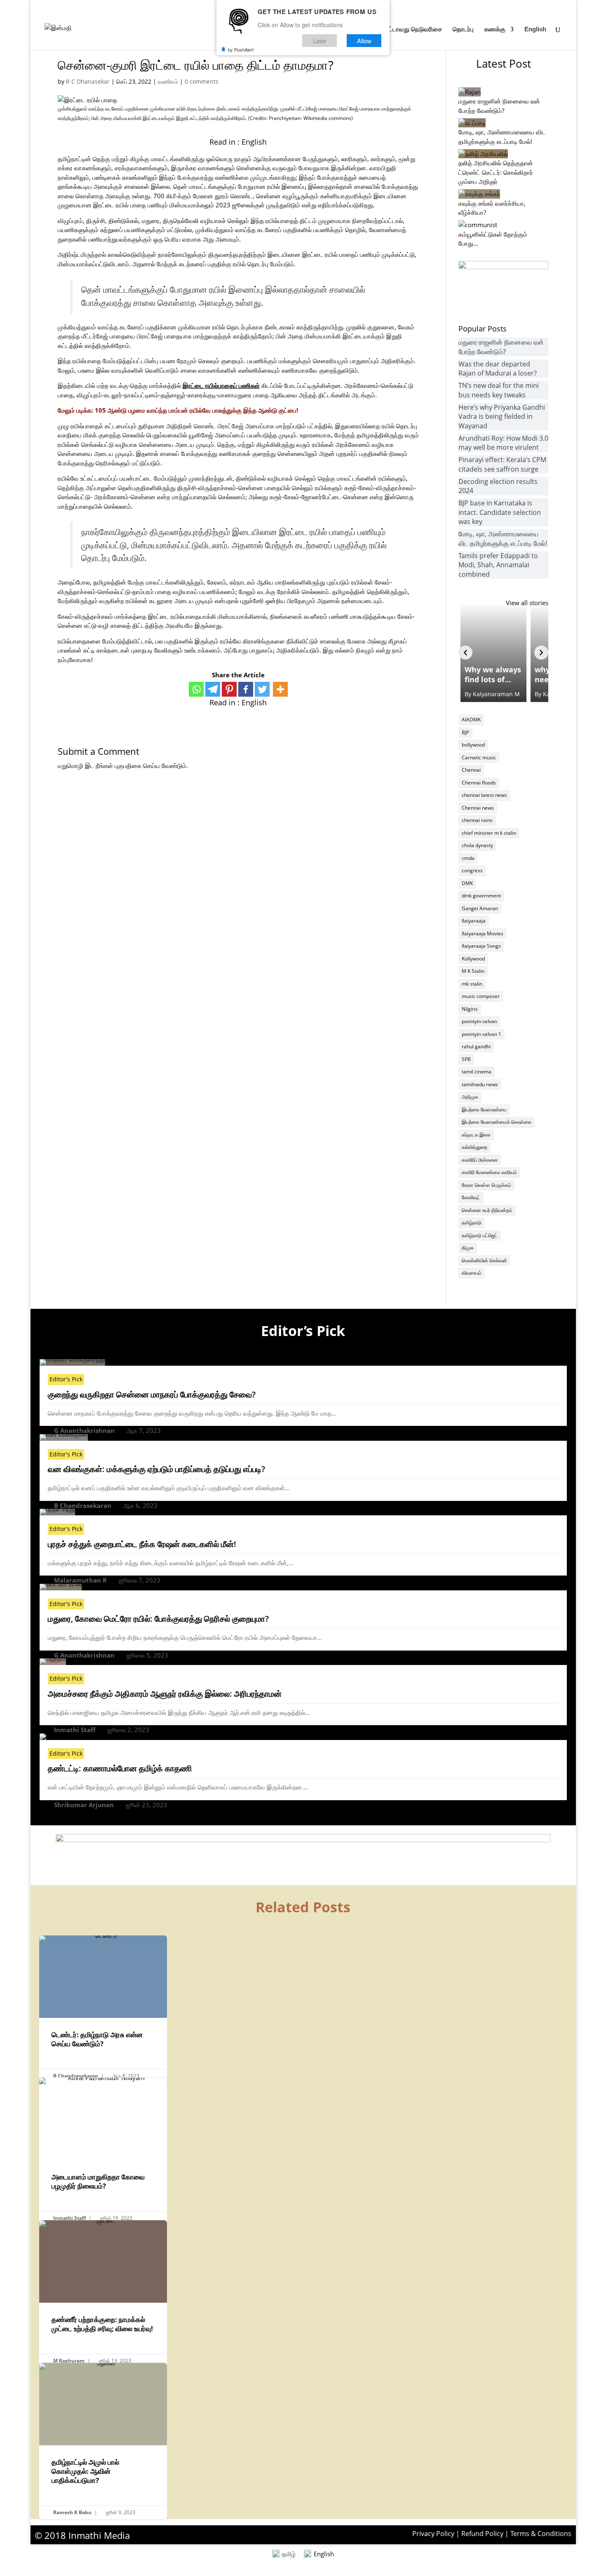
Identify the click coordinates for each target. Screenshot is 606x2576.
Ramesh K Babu (72, 2512)
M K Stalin (473, 971)
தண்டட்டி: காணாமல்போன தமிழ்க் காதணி (120, 1768)
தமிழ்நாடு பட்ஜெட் (480, 1235)
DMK (467, 883)
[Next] (541, 653)
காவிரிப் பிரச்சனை (480, 1160)
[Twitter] (262, 689)
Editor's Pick (66, 1379)
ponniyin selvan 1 (482, 1034)
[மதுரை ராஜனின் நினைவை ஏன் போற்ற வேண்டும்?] (470, 92)
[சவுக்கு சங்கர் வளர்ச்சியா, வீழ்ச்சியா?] (479, 194)
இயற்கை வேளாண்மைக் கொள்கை (497, 1122)
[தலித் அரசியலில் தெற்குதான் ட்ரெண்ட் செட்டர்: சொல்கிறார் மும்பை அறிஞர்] (483, 154)
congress (472, 870)
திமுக (468, 1248)
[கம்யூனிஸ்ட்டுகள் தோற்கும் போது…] (478, 225)
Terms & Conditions (541, 2534)
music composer (481, 996)
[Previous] (465, 653)
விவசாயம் (472, 1273)
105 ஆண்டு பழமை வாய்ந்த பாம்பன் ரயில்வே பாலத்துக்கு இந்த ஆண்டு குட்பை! (196, 410)
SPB (466, 1059)
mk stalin (472, 984)
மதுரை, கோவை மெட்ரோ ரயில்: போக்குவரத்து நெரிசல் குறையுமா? (158, 1619)
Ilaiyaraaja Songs (481, 946)
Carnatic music (479, 757)
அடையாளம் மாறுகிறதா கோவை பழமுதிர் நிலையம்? (103, 2151)
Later (320, 41)
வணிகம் (168, 81)
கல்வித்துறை (474, 1147)
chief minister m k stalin (489, 833)
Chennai (471, 770)
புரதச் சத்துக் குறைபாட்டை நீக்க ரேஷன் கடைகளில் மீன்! (142, 1544)
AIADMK (471, 720)
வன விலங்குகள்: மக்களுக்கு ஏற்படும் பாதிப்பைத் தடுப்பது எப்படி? (156, 1469)
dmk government (481, 896)
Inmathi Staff (75, 1730)
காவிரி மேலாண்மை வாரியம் (489, 1172)
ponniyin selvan (479, 1021)
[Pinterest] (229, 689)
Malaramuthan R (80, 1580)
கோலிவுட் (471, 1197)
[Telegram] (213, 689)
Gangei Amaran (480, 908)
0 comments (202, 81)
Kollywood (473, 959)
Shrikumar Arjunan (84, 1805)
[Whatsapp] (196, 689)
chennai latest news (484, 795)
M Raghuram (69, 2361)
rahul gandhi (476, 1046)
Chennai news (478, 808)
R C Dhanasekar (88, 81)
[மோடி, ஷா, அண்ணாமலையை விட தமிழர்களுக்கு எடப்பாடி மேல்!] (472, 123)
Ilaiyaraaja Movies (483, 933)
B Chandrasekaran (83, 1505)
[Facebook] (246, 689)
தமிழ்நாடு (472, 1222)
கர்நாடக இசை (476, 1135)
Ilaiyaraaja (474, 921)
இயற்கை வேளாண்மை (484, 1110)
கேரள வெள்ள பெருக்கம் (486, 1185)
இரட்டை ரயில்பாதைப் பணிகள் (221, 385)
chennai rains (477, 820)
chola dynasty (477, 845)
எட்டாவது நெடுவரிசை (413, 29)
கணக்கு (495, 29)
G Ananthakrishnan (84, 1430)
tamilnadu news (480, 1084)
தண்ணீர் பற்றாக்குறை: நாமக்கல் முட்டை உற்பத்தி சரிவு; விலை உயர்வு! (103, 2294)
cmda (468, 858)
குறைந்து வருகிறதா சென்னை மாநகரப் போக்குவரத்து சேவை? (152, 1394)
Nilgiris (470, 1009)
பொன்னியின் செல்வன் (484, 1260)
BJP (465, 732)
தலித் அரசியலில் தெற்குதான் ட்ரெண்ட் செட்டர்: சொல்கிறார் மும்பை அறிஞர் (496, 172)
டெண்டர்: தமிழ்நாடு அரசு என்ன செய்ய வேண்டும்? (103, 2009)
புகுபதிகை (128, 766)
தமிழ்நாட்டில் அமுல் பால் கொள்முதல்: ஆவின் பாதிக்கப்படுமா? (103, 2441)
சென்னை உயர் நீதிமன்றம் (487, 1210)
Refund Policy (482, 2534)
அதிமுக (470, 1097)
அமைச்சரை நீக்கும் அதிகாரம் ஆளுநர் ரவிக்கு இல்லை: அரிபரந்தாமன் (165, 1694)
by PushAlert (241, 49)
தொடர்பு (463, 29)
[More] (280, 689)
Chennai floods (479, 783)
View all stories (527, 603)
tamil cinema (477, 1072)
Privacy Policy (433, 2534)
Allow (364, 41)
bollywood (473, 745)
